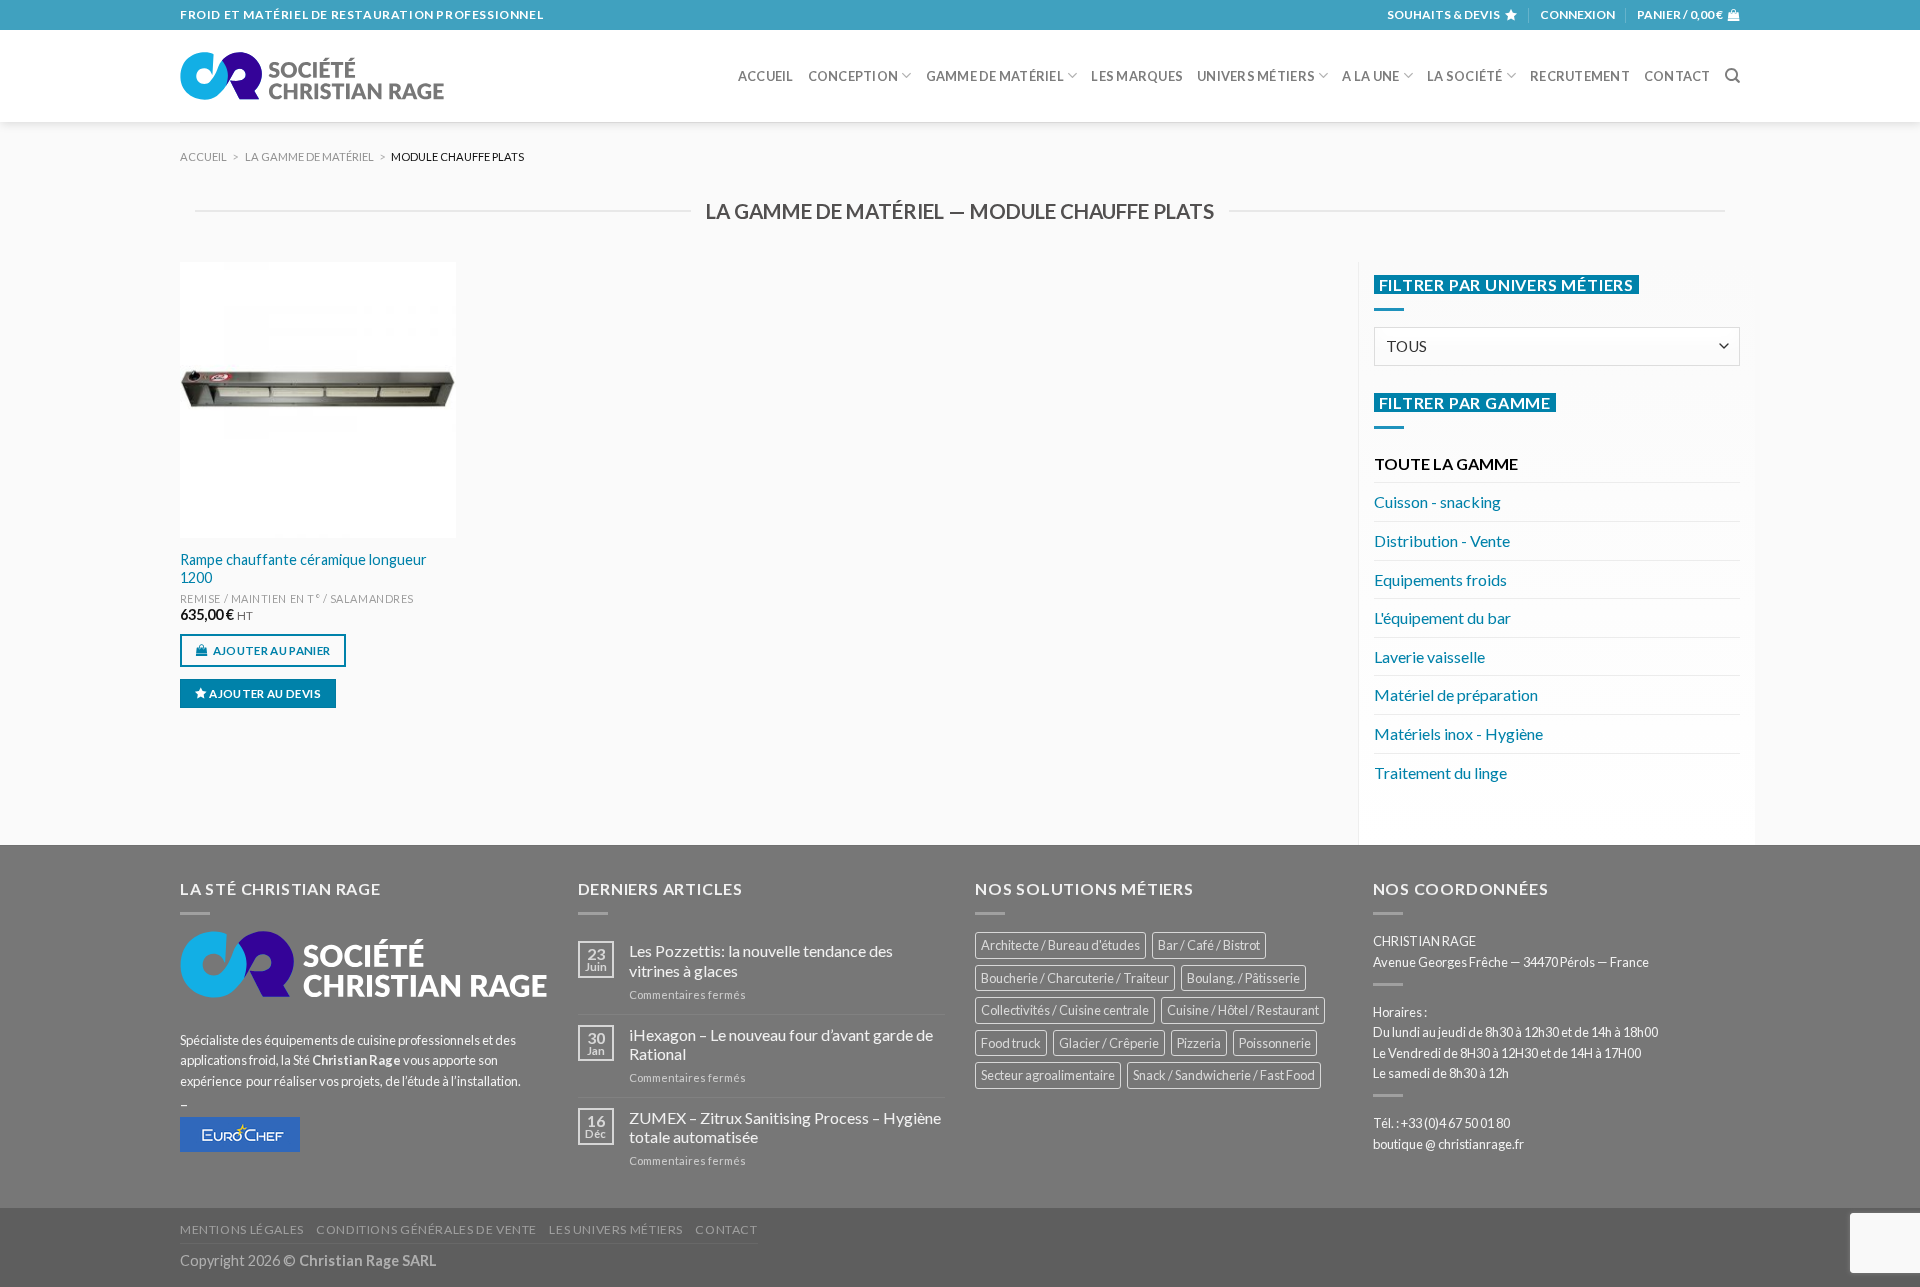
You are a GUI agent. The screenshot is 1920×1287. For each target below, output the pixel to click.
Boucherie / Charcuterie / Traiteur (1075, 978)
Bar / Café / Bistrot (1209, 945)
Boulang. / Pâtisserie (1243, 978)
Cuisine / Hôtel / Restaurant (1243, 1010)
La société (1465, 76)
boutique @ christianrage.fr (1448, 1144)
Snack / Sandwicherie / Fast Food (1224, 1075)
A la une (1370, 76)
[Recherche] (1732, 76)
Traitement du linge (1440, 772)
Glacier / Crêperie (1109, 1043)
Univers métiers (1256, 76)
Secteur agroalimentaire (1048, 1075)
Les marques (1137, 76)
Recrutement (1580, 76)
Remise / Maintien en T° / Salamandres (297, 598)
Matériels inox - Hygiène (1458, 733)
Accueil (766, 76)
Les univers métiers (616, 1229)
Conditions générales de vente (426, 1229)
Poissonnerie (1275, 1043)
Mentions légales (242, 1229)
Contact (1677, 76)
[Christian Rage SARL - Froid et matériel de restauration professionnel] (312, 76)
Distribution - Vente (1442, 540)
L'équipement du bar (1442, 617)
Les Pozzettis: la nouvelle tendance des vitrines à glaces (761, 960)
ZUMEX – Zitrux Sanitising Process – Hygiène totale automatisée (785, 1127)
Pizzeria (1199, 1043)
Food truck (1011, 1043)
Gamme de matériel (995, 76)
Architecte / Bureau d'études (1060, 945)
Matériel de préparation (1456, 694)
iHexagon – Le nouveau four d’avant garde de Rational (781, 1044)
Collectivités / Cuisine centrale (1065, 1010)
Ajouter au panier (272, 650)
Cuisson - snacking (1437, 501)
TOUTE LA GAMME (1446, 463)
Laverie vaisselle (1429, 656)
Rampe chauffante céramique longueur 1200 (303, 569)
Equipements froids (1440, 579)
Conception (853, 76)
